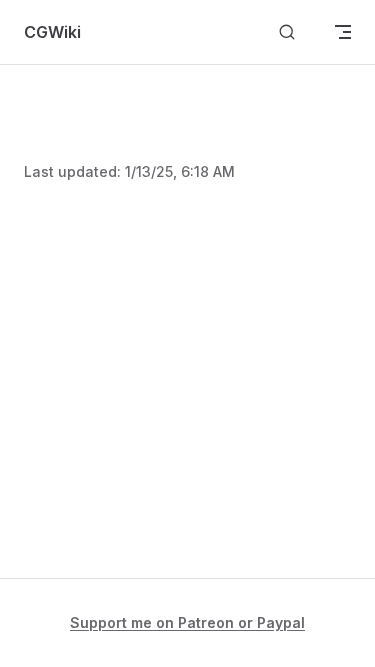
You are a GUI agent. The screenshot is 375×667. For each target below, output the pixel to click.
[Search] (287, 32)
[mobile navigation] (343, 32)
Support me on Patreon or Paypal (187, 622)
